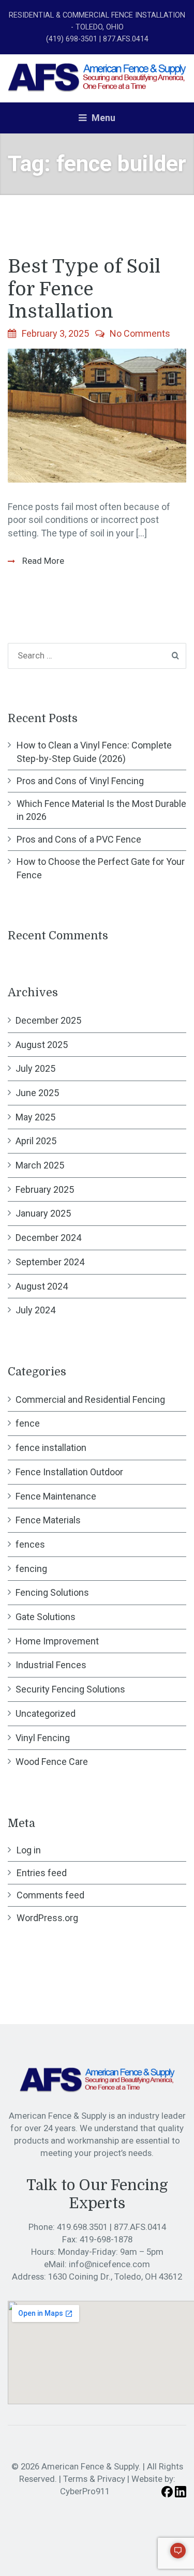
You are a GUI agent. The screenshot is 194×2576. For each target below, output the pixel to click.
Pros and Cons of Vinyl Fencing (80, 781)
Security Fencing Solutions (70, 1689)
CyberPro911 (85, 2491)
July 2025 (35, 1068)
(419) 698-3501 (72, 39)
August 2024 (42, 1286)
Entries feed (42, 1873)
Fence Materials (48, 1520)
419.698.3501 (83, 2227)
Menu (102, 118)
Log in (29, 1850)
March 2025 (40, 1165)
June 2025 (37, 1093)
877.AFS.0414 (140, 2227)
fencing (31, 1569)
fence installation (51, 1448)
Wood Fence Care (52, 1762)
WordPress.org (47, 1918)
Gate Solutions (46, 1617)
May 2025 (35, 1117)
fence (28, 1423)
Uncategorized (46, 1713)
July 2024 (35, 1310)
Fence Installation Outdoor (69, 1472)
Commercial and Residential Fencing (90, 1399)
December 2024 (48, 1238)
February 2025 (45, 1189)
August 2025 (42, 1045)
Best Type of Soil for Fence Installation (84, 289)
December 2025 (48, 1020)
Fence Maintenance (56, 1496)
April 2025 (36, 1141)
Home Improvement (57, 1641)
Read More (42, 561)
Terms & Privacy (94, 2479)
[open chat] (173, 2555)
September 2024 (50, 1262)
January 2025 (43, 1213)
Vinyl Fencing (43, 1738)
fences (30, 1544)
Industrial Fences (51, 1665)
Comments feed (50, 1895)
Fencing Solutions (52, 1592)
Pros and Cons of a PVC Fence (79, 839)
